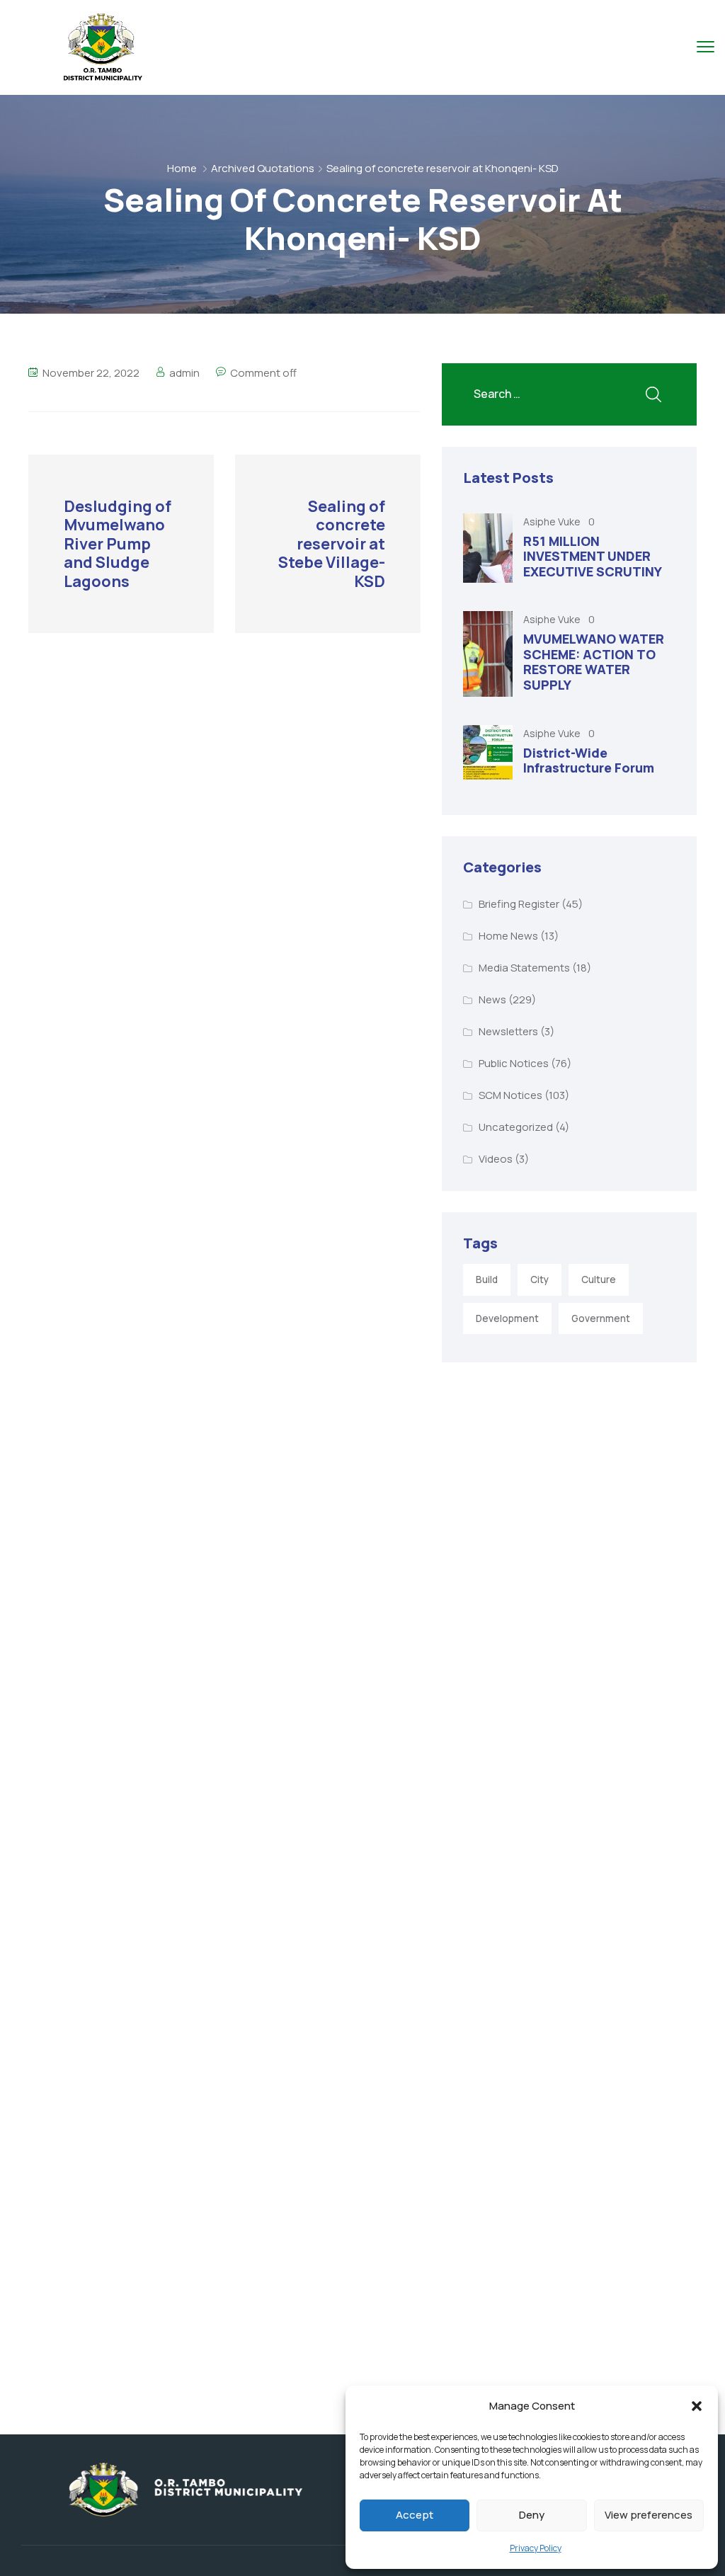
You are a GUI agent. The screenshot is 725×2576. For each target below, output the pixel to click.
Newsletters (508, 1031)
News (492, 999)
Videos (496, 1159)
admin (184, 373)
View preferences (649, 2515)
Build (487, 1280)
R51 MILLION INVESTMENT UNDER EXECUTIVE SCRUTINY (593, 556)
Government (601, 1318)
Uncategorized (516, 1127)
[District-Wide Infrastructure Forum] (488, 752)
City (540, 1280)
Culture (599, 1280)
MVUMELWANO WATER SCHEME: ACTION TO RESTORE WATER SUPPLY (594, 662)
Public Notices (514, 1063)
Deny (532, 2515)
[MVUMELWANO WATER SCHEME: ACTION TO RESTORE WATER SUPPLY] (488, 654)
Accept (415, 2515)
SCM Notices (510, 1095)
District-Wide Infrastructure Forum (589, 760)
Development (507, 1318)
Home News (508, 936)
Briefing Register (519, 904)
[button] (697, 2406)
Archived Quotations (263, 168)
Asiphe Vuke (553, 522)
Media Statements (524, 968)
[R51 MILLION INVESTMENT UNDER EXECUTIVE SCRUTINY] (488, 548)
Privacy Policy (536, 2548)
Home (182, 168)
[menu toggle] (706, 46)
